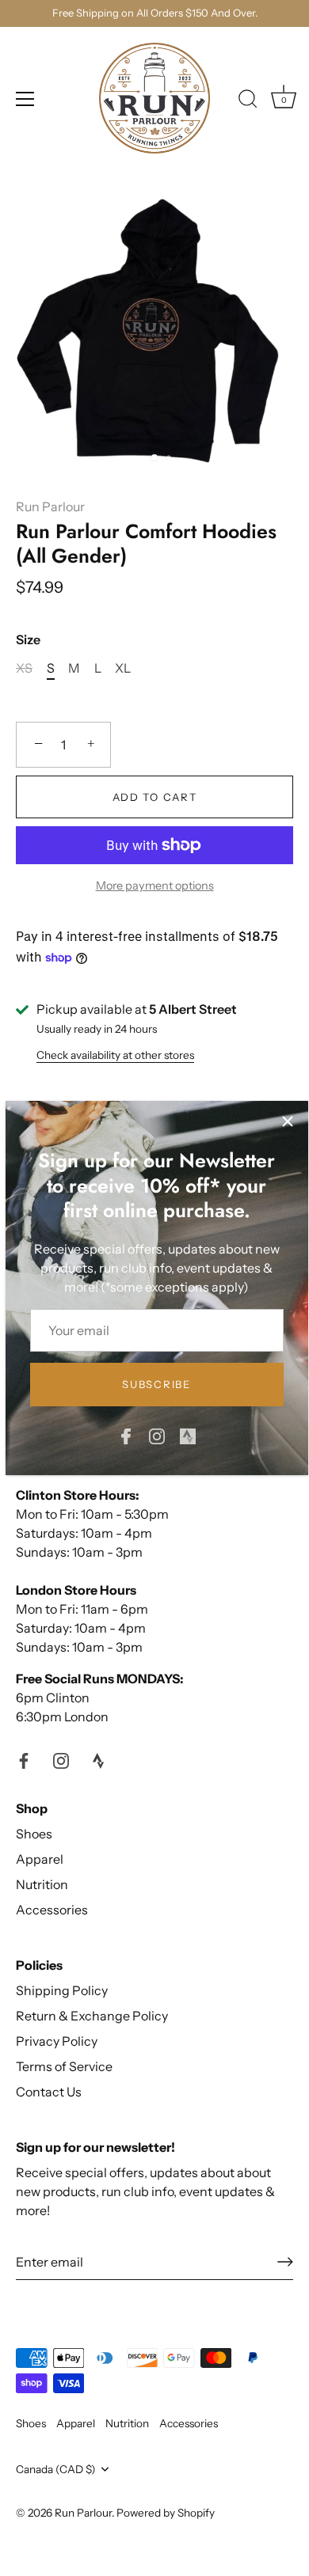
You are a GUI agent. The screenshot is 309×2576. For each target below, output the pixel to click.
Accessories (52, 1910)
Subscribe (156, 1384)
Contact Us (49, 2092)
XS (24, 668)
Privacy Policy (57, 2041)
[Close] (288, 1121)
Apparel (40, 1859)
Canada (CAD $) (56, 2469)
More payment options (155, 886)
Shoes (34, 1834)
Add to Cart (155, 797)
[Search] (248, 101)
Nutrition (42, 1884)
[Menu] (25, 99)
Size (28, 640)
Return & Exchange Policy (92, 2016)
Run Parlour (50, 506)
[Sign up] (285, 2262)
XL (123, 668)
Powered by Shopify (166, 2513)
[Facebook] (126, 1435)
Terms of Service (64, 2066)
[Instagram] (157, 1435)
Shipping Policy (62, 1990)
